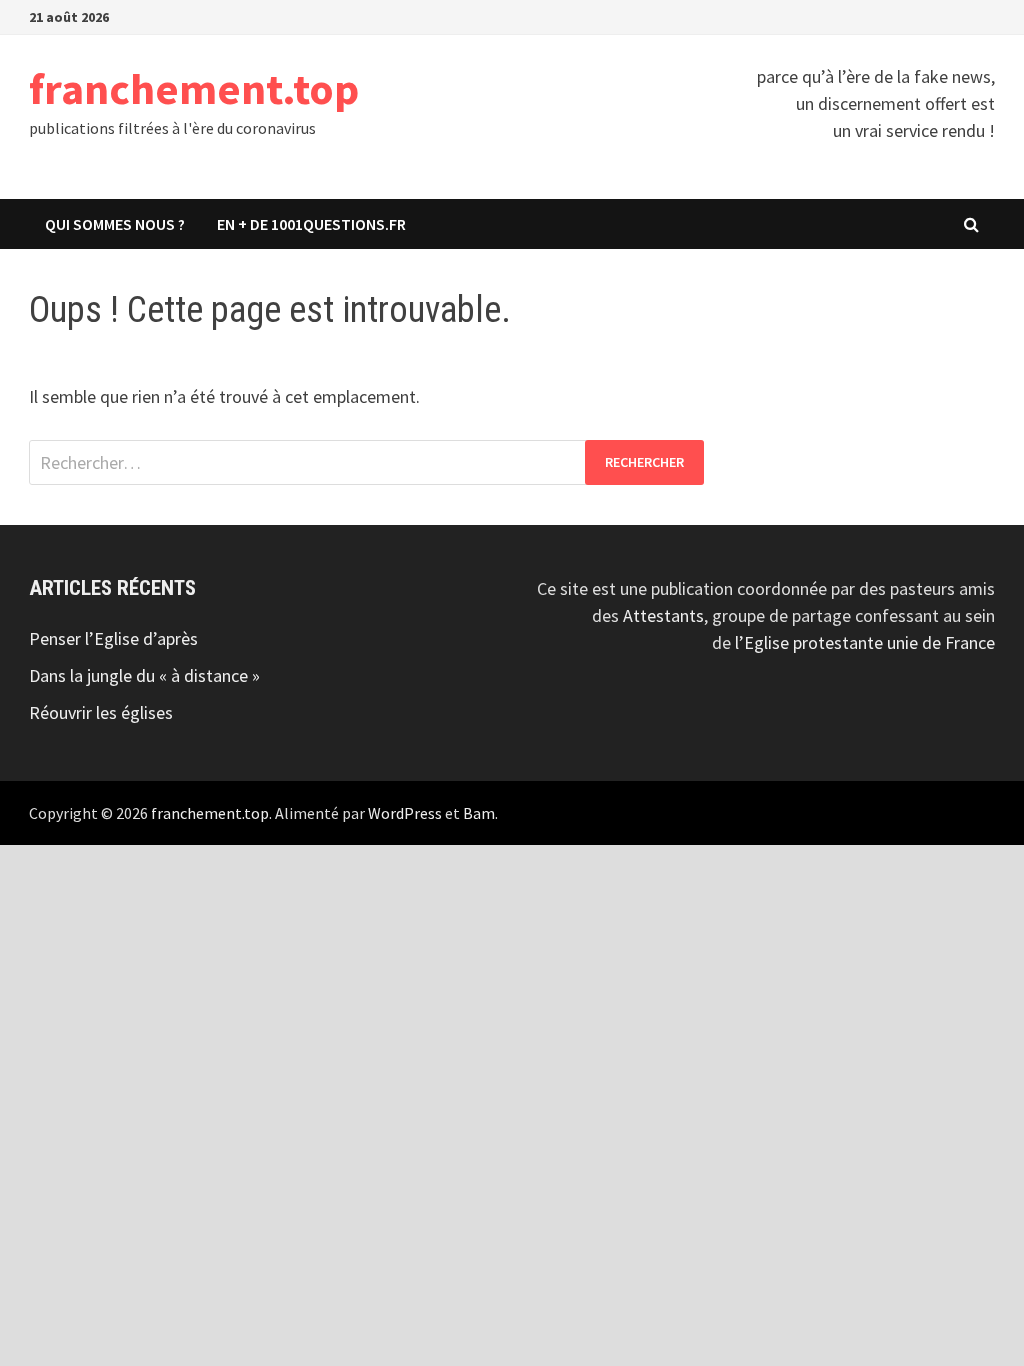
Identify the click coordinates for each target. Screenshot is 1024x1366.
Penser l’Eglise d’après (113, 638)
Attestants (663, 615)
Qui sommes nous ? (115, 224)
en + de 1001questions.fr (311, 224)
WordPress (405, 813)
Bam (479, 813)
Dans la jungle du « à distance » (144, 675)
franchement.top (194, 88)
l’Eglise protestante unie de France (865, 642)
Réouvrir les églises (101, 712)
